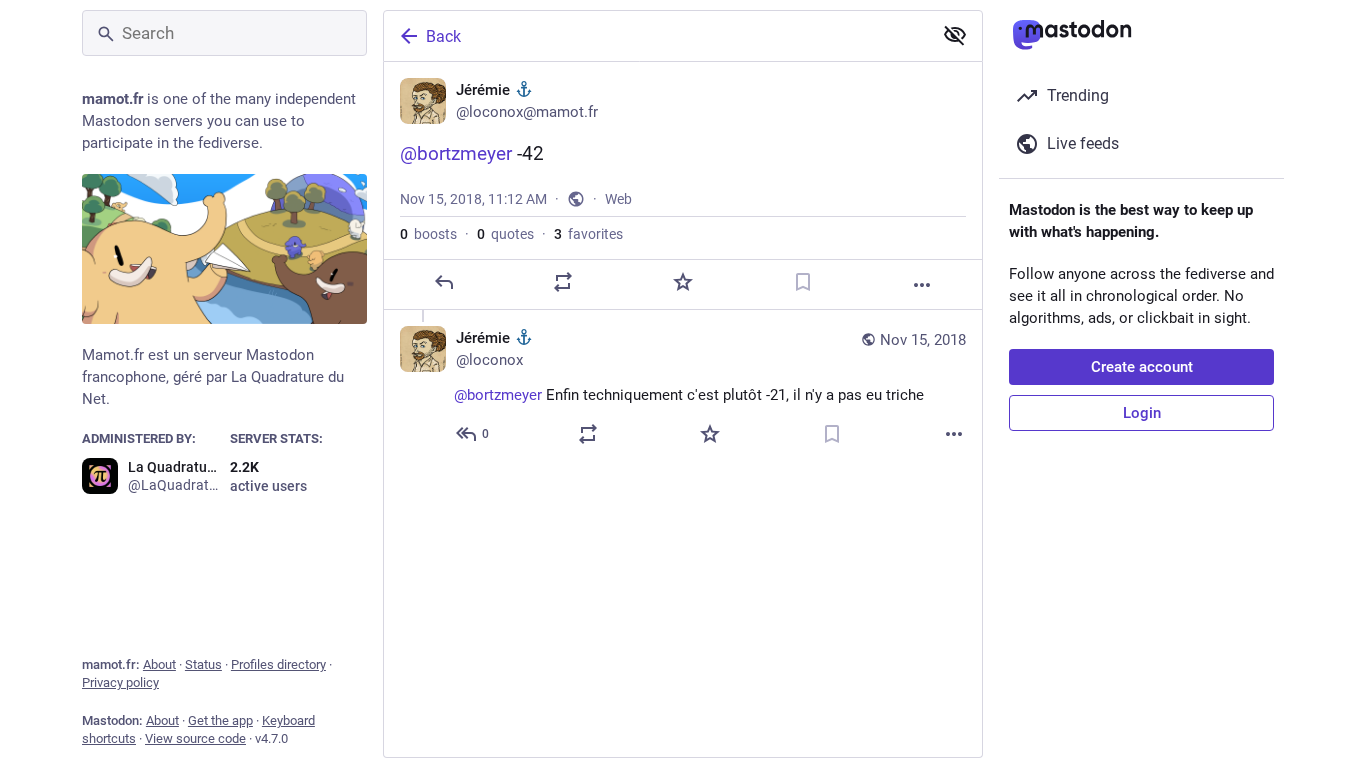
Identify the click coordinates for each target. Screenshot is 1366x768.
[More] (922, 285)
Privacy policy (120, 682)
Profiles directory (278, 664)
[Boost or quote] (563, 282)
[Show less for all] (955, 35)
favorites (588, 234)
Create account (1142, 367)
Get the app (220, 720)
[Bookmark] (803, 282)
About (159, 664)
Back (443, 36)
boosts (428, 234)
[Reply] (444, 282)
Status (203, 664)
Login (1142, 413)
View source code (195, 738)
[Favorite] (683, 282)
